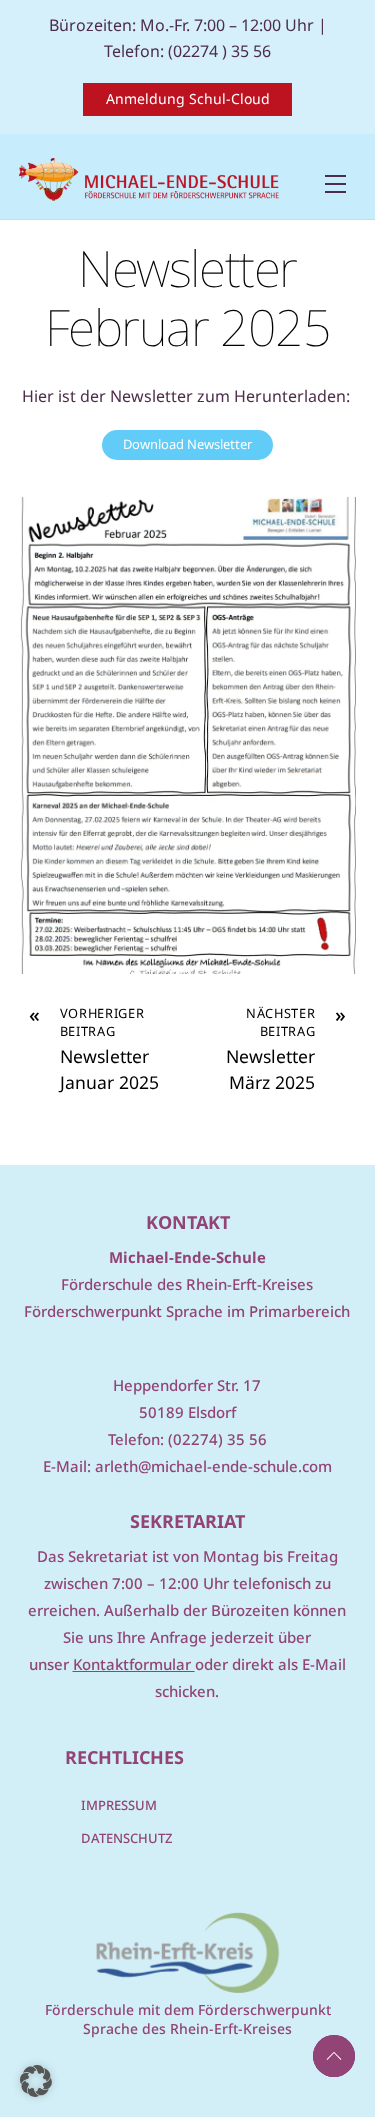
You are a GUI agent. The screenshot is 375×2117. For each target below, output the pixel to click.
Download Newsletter (187, 444)
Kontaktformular (134, 1664)
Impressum (119, 1805)
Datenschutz (126, 1838)
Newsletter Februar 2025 (187, 298)
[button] (36, 2081)
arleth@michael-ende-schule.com (213, 1466)
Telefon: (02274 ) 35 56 (187, 51)
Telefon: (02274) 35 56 (187, 1439)
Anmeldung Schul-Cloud (188, 98)
